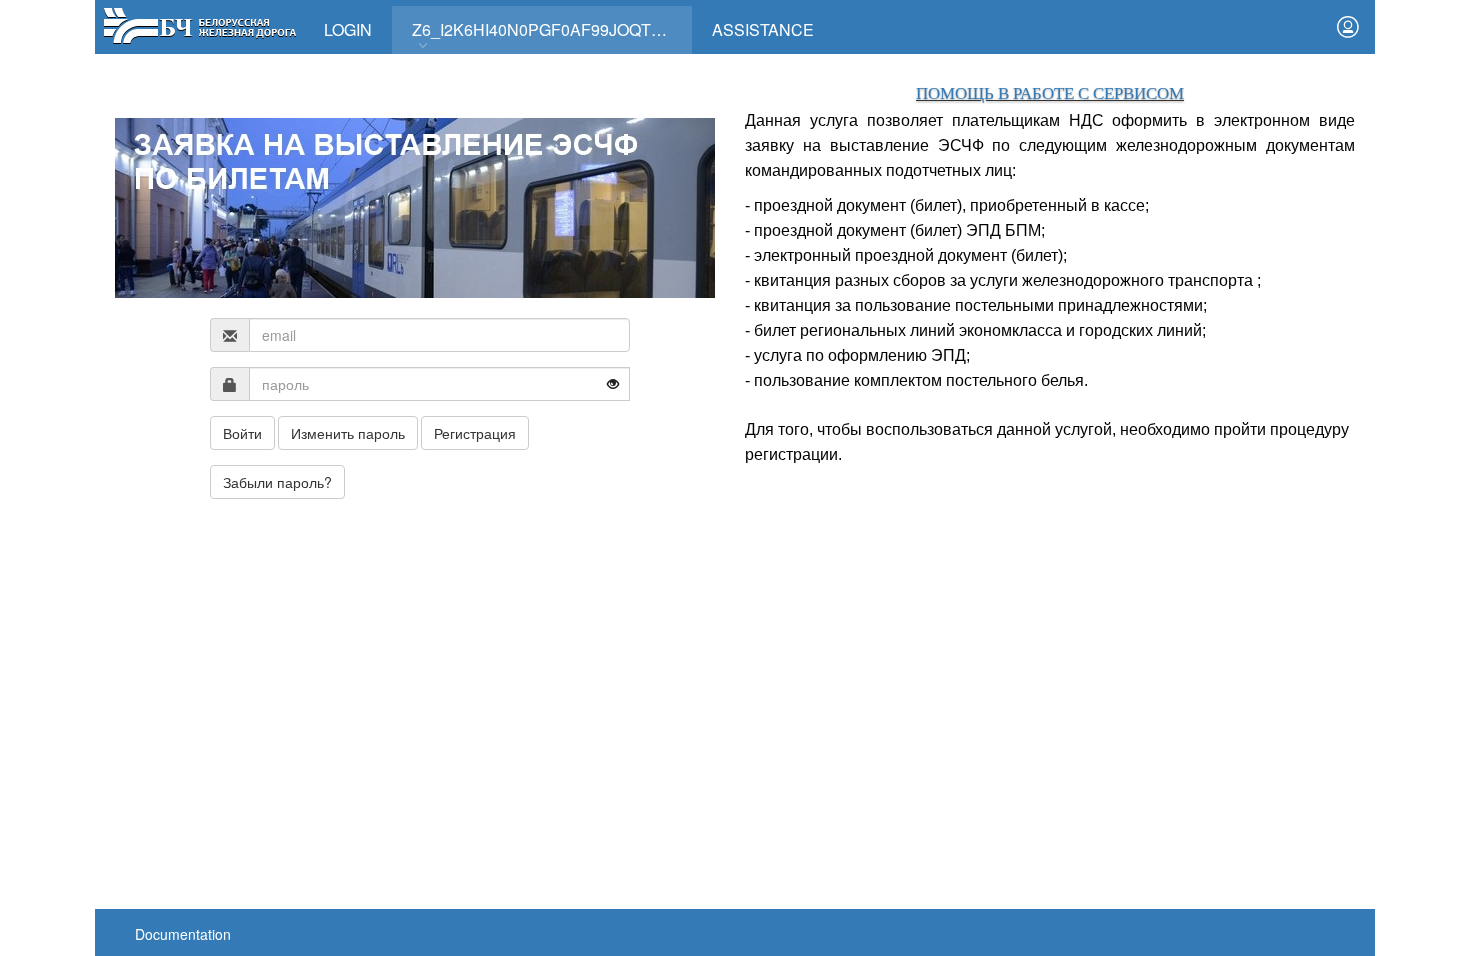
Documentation (183, 934)
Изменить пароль (348, 433)
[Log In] (1348, 27)
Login (348, 29)
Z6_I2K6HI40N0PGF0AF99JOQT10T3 (550, 29)
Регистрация (475, 433)
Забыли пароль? (277, 482)
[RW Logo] (199, 23)
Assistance (763, 29)
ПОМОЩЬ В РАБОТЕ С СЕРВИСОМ (1050, 93)
